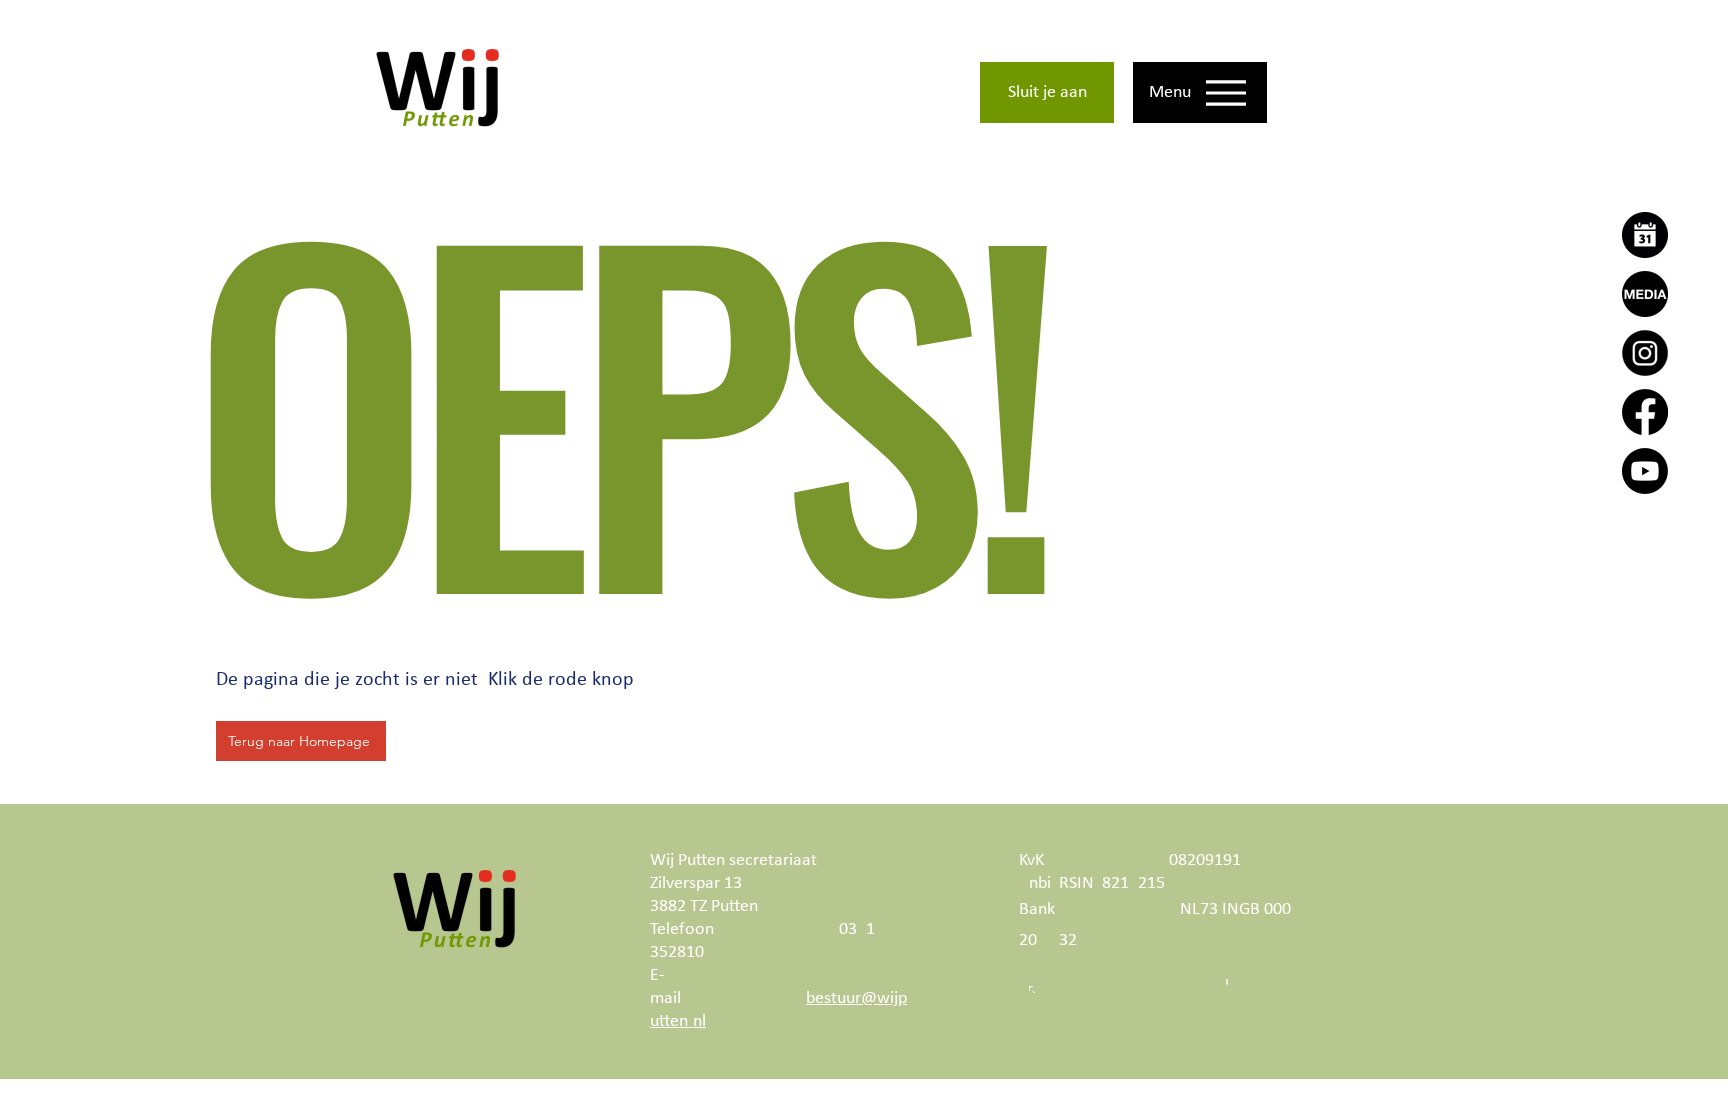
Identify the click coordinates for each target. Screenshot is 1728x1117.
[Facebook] (1645, 412)
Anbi (1035, 883)
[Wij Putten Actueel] (1645, 294)
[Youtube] (1645, 471)
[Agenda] (1645, 235)
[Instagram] (1645, 353)
